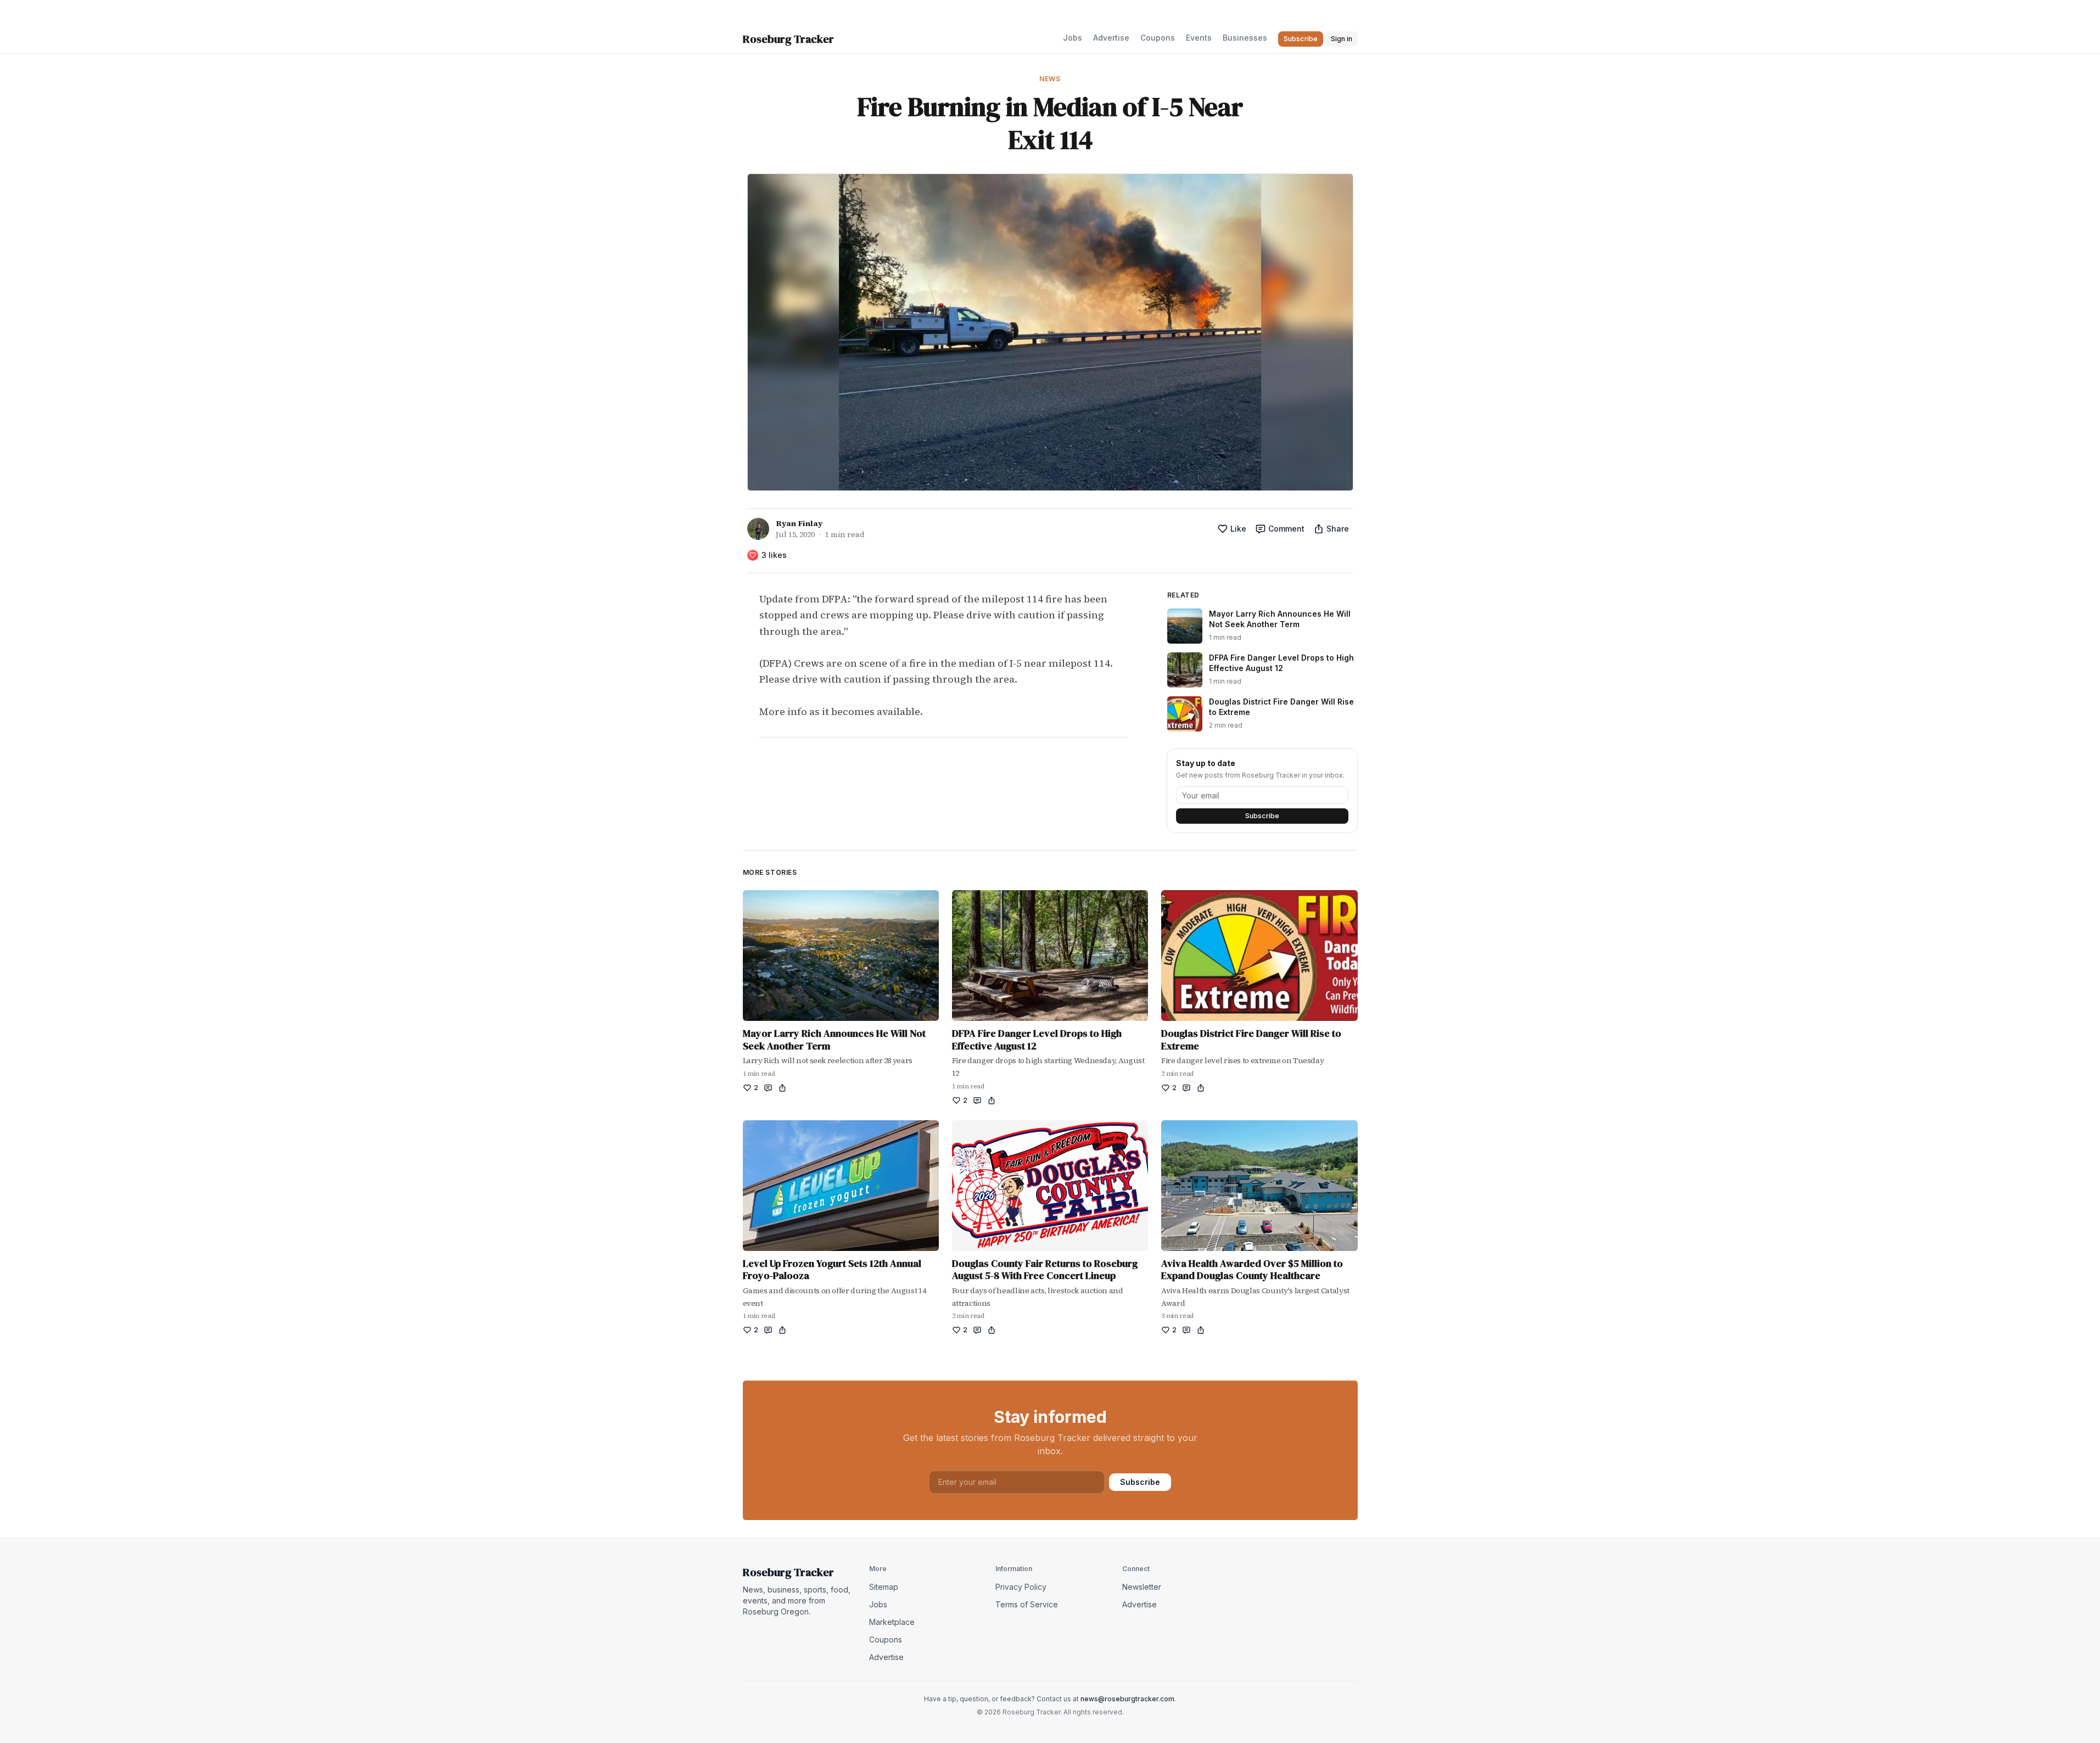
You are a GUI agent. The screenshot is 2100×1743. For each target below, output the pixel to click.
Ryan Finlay (799, 523)
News (1050, 79)
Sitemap (884, 1587)
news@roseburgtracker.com (1127, 1699)
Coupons (1158, 38)
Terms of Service (1027, 1604)
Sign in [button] (1342, 39)
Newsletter (1142, 1587)
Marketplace (892, 1622)
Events (1199, 38)
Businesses (1245, 38)
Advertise (1111, 38)
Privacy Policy (1021, 1587)
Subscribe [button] (1301, 39)
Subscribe (1262, 816)
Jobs (1073, 38)
